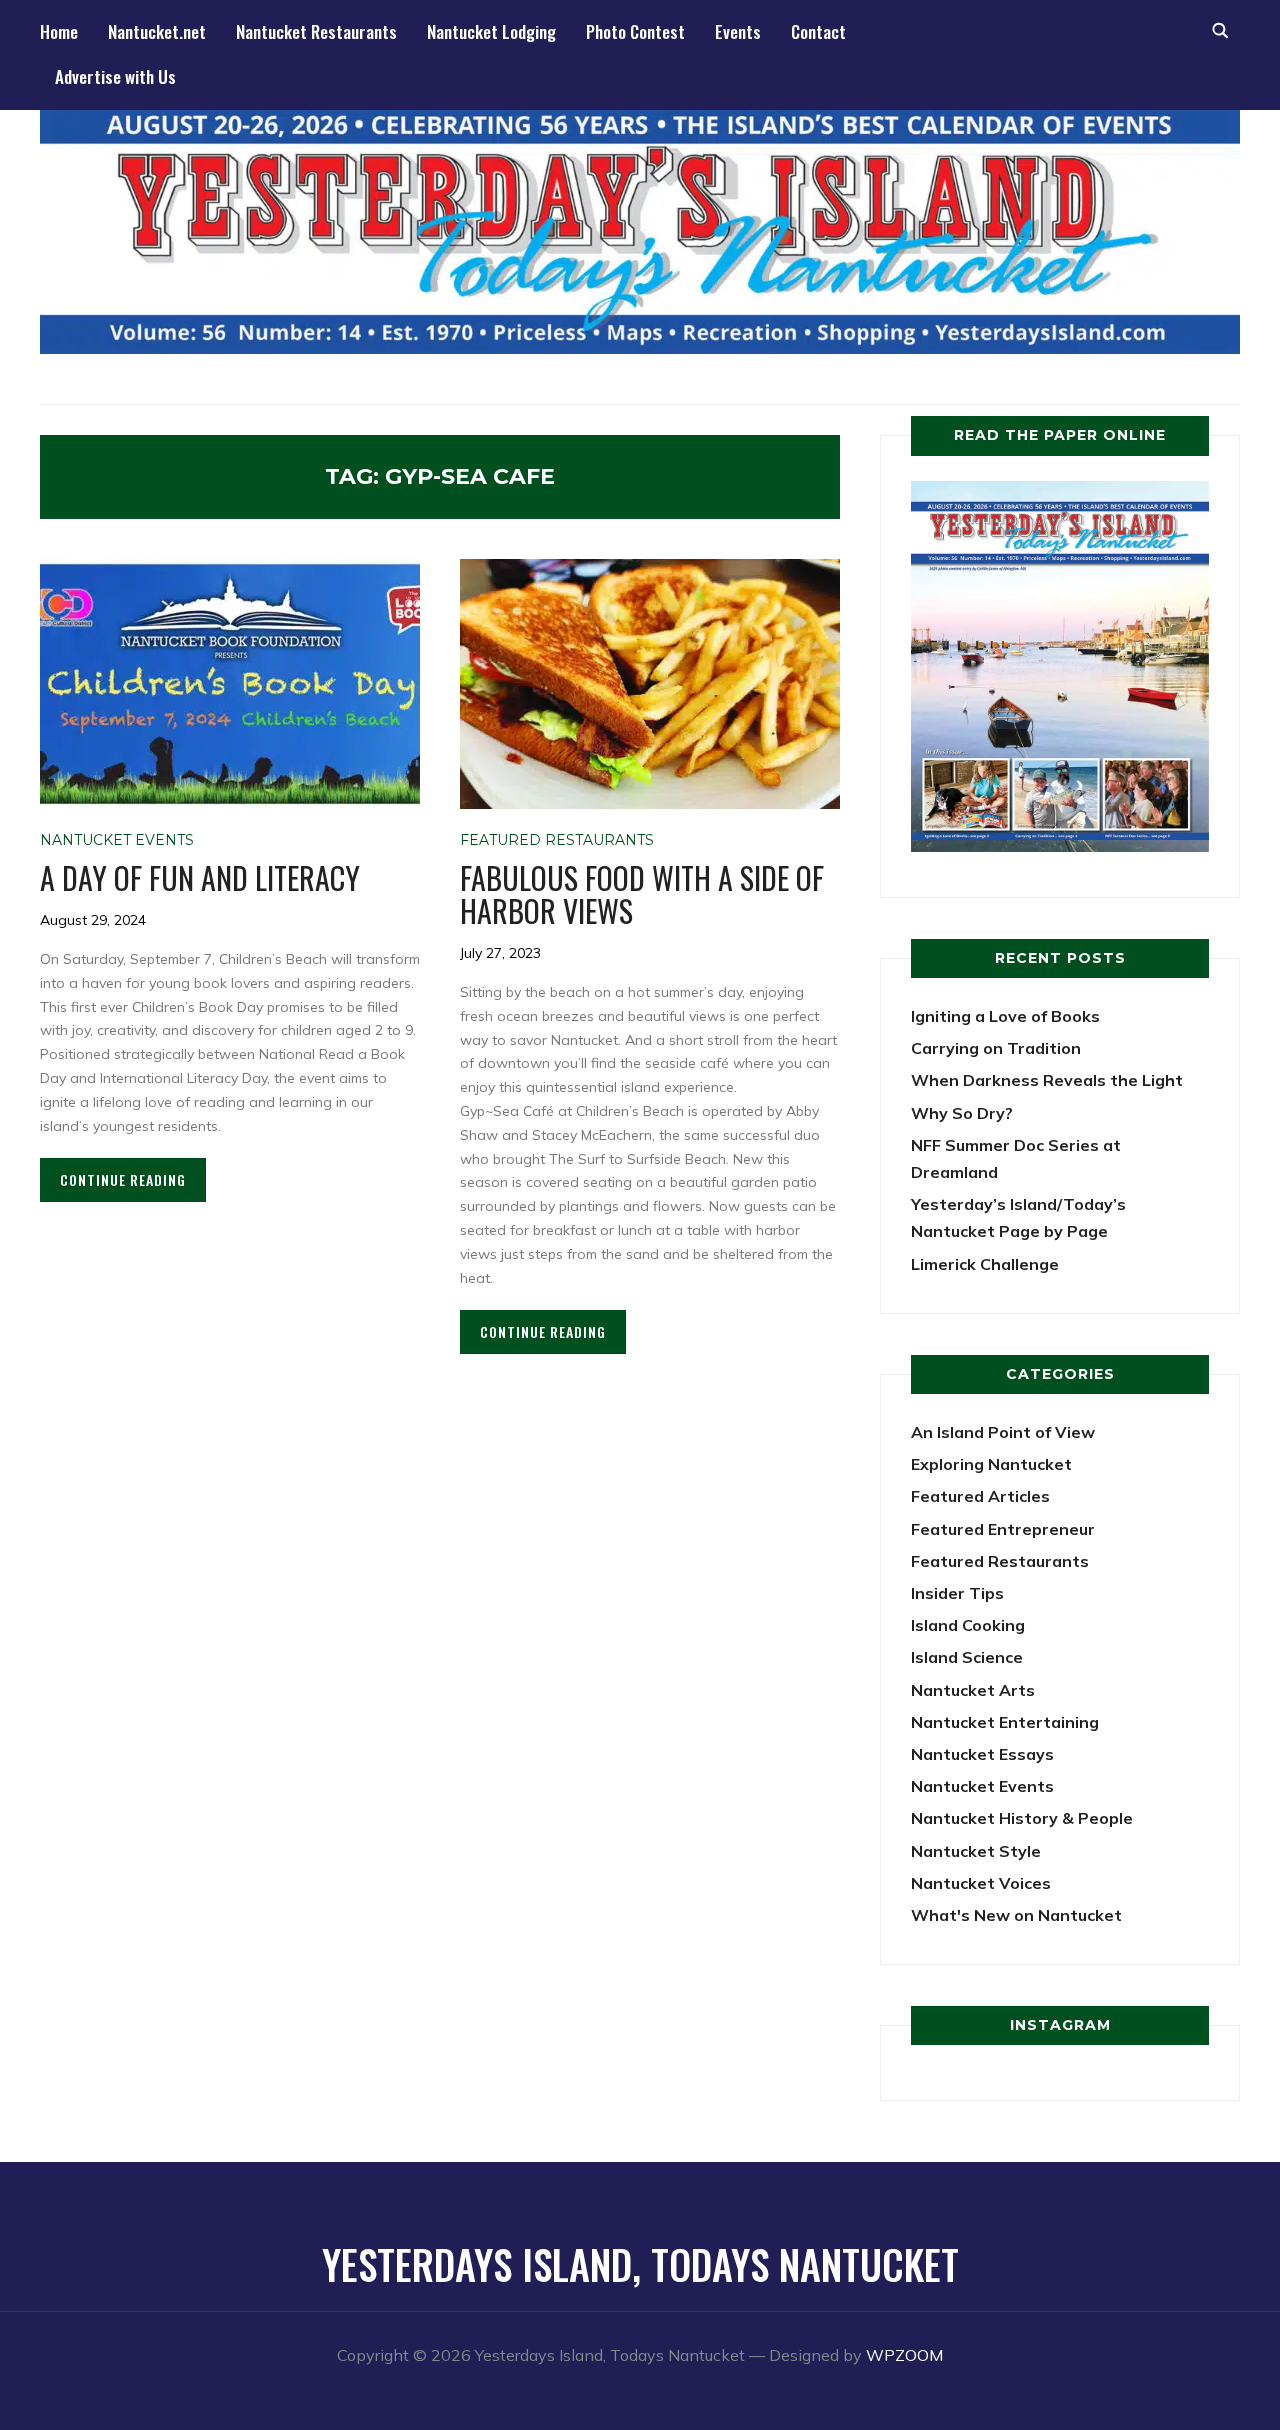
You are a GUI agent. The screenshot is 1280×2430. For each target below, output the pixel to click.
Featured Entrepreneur (1003, 1529)
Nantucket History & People (1022, 1818)
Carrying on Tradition (996, 1048)
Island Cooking (968, 1625)
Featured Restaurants (557, 840)
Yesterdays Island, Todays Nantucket (640, 2264)
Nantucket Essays (982, 1754)
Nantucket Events (117, 840)
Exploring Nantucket (991, 1464)
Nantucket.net (157, 31)
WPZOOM (904, 2355)
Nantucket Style (976, 1851)
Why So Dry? (962, 1113)
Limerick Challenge (985, 1264)
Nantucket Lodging (491, 31)
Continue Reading (123, 1179)
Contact (818, 31)
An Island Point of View (1003, 1432)
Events (738, 31)
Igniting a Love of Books (1005, 1016)
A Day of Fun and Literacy (200, 877)
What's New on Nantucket (1016, 1915)
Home (59, 31)
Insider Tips (957, 1593)
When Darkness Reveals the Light (1047, 1080)
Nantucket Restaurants (316, 31)
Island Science (967, 1657)
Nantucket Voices (981, 1883)
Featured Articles (980, 1496)
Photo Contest (635, 31)
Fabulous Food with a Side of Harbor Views (642, 894)
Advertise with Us (115, 76)
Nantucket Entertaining (1005, 1722)
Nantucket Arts (973, 1690)
